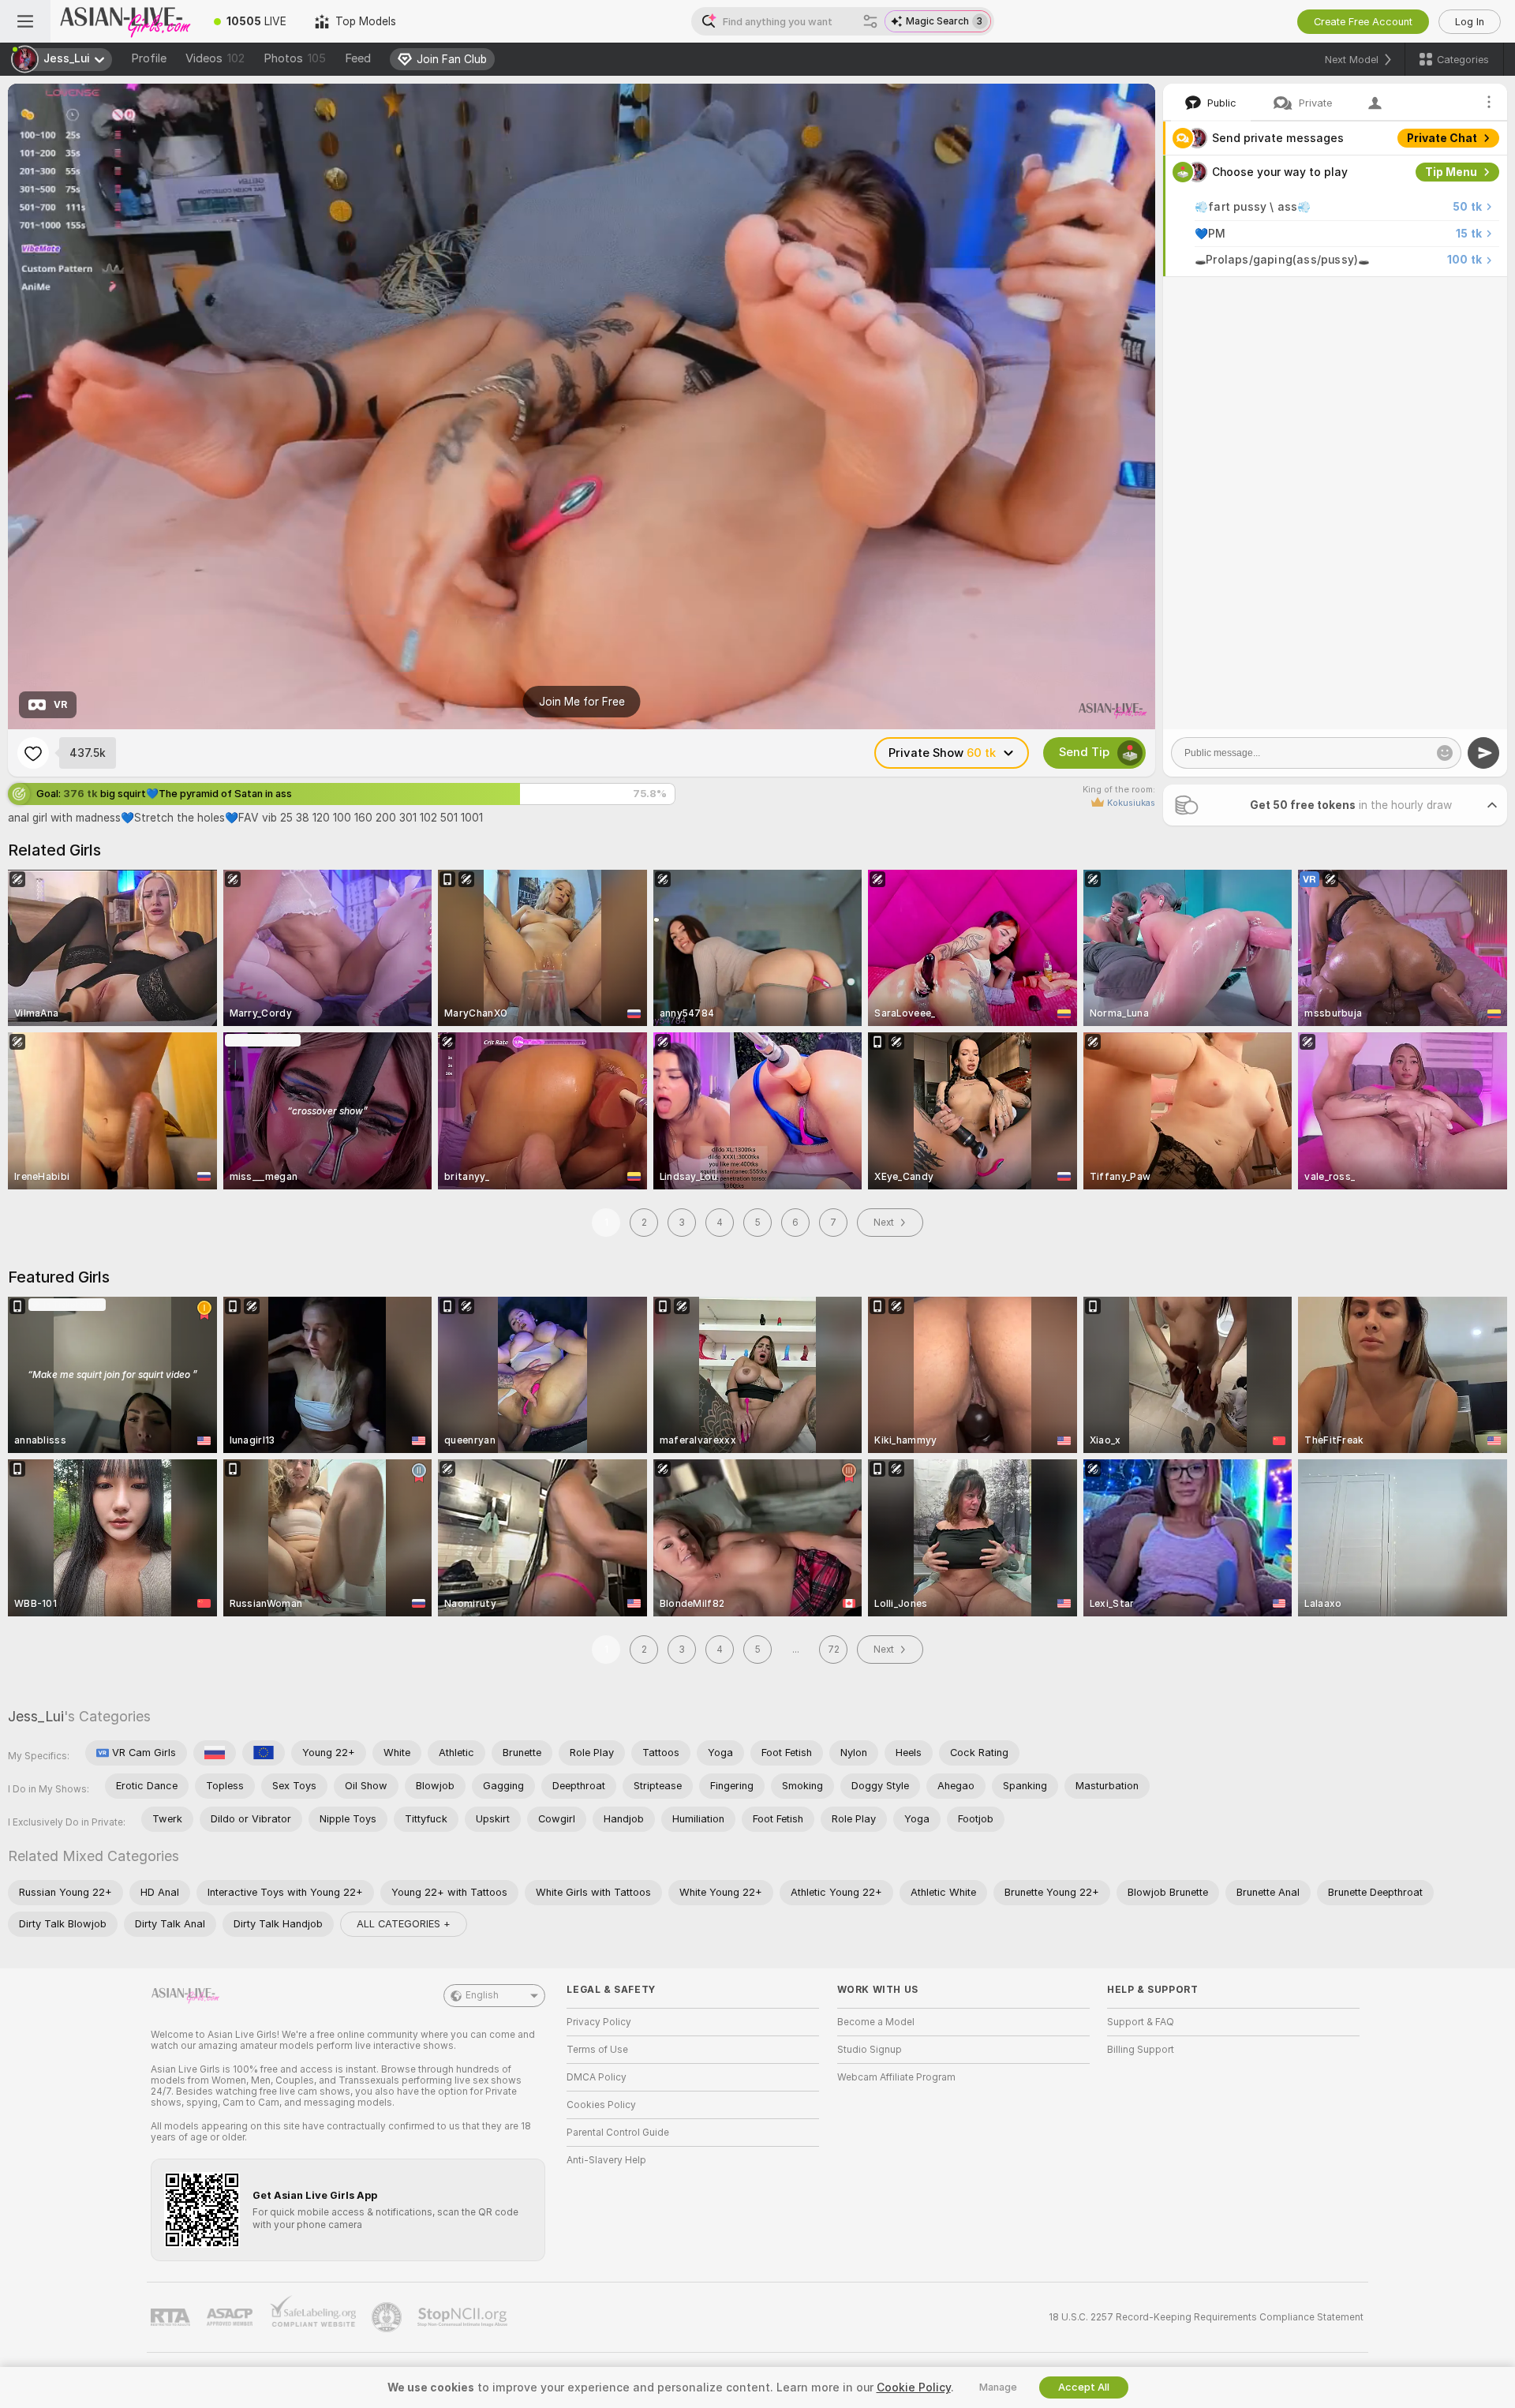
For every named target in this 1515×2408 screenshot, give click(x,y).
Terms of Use (597, 2050)
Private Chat (1442, 138)
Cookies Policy (601, 2105)
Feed (358, 58)
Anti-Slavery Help (606, 2160)
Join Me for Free (582, 702)
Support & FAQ (1141, 2022)
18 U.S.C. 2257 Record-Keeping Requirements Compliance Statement (1206, 2317)
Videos (215, 58)
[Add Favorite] (33, 753)
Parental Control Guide (618, 2133)
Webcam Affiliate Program (896, 2077)
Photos (295, 58)
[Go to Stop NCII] (464, 2317)
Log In (1470, 22)
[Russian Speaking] (215, 1753)
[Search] (870, 21)
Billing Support (1141, 2050)
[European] (264, 1753)
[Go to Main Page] (125, 21)
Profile (149, 58)
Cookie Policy (914, 2387)
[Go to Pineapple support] (388, 2317)
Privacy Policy (599, 2022)
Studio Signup (870, 2050)
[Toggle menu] (25, 21)
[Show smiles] (1445, 753)
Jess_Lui (36, 1716)
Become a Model (876, 2022)
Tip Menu (1451, 172)
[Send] (1483, 753)
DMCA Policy (597, 2077)
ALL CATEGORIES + (404, 1924)
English (482, 1995)
